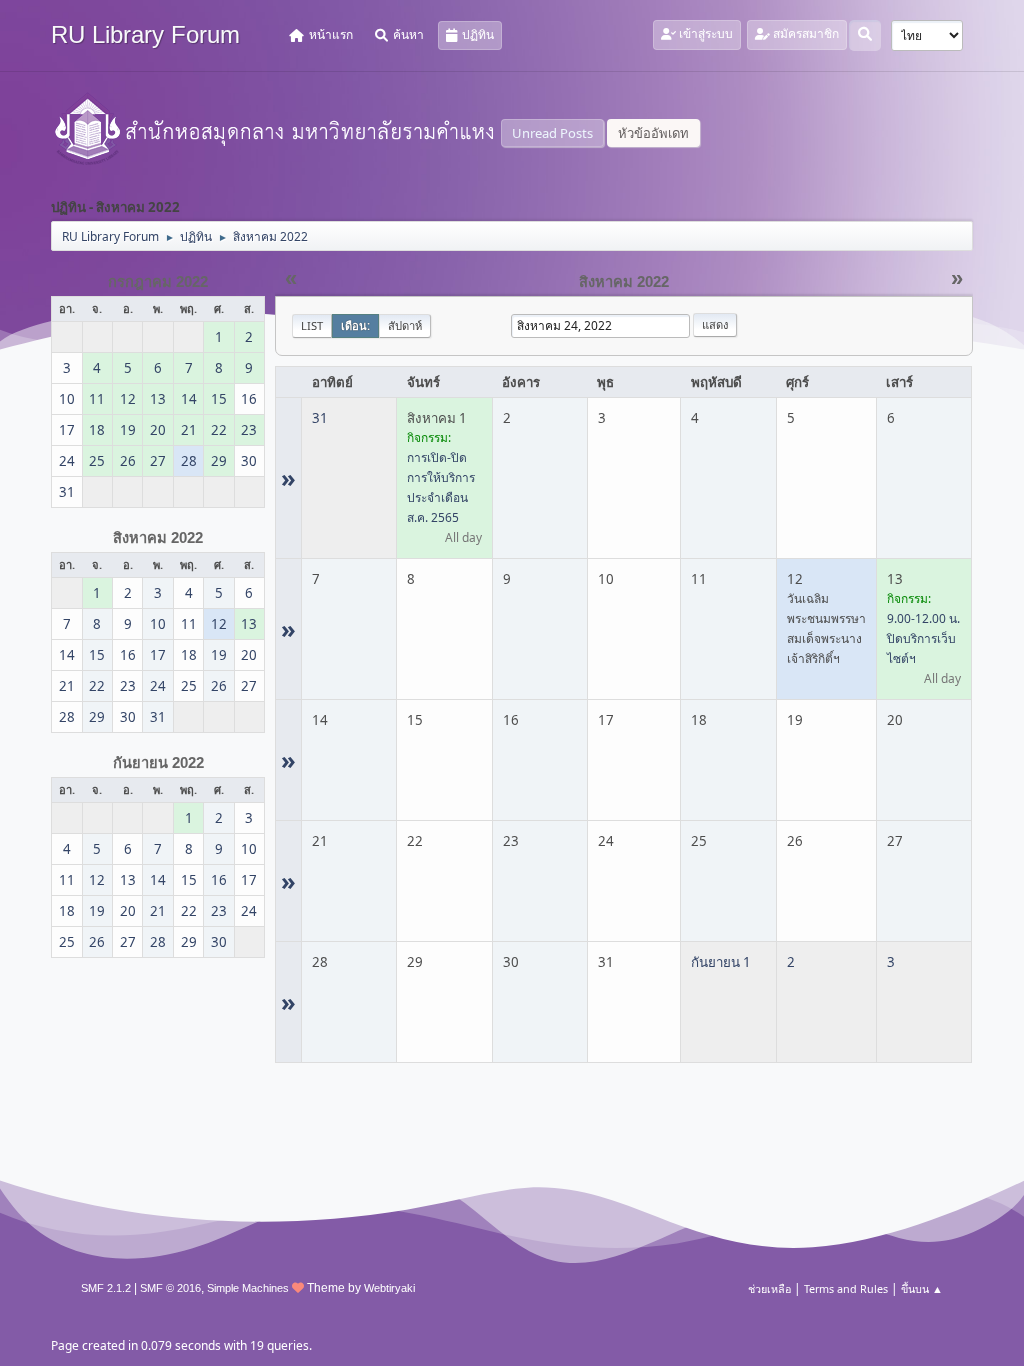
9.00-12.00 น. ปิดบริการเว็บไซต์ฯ (923, 638)
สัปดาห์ (405, 325)
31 (320, 418)
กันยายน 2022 (158, 763)
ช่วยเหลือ (769, 1288)
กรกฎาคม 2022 (158, 282)
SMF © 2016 (170, 1288)
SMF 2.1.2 (106, 1288)
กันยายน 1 (721, 962)
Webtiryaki (389, 1288)
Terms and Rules (846, 1288)
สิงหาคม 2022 (158, 538)
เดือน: (355, 325)
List (312, 325)
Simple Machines (248, 1288)
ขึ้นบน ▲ (922, 1288)
